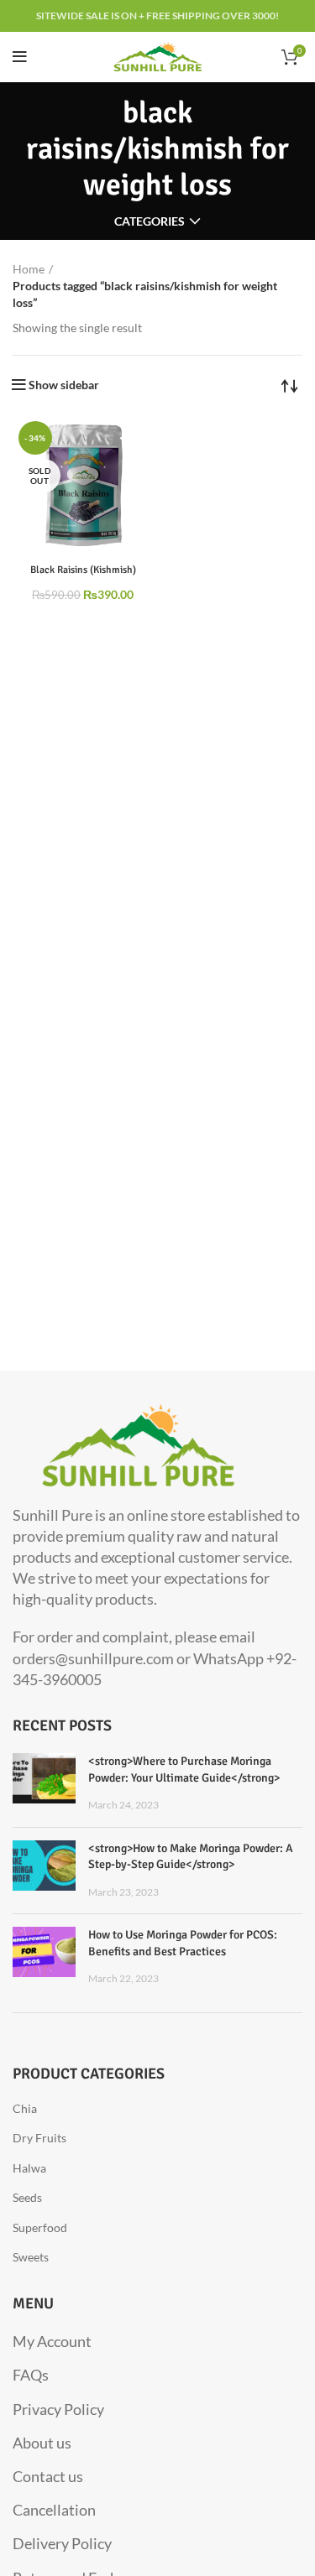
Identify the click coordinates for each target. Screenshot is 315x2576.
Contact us (48, 2476)
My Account (52, 2341)
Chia (25, 2108)
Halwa (29, 2168)
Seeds (27, 2197)
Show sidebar (64, 385)
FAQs (31, 2375)
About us (42, 2443)
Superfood (40, 2227)
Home (29, 269)
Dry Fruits (39, 2138)
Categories (150, 221)
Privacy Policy (58, 2409)
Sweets (31, 2257)
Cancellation (54, 2510)
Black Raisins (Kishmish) (83, 570)
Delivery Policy (62, 2543)
